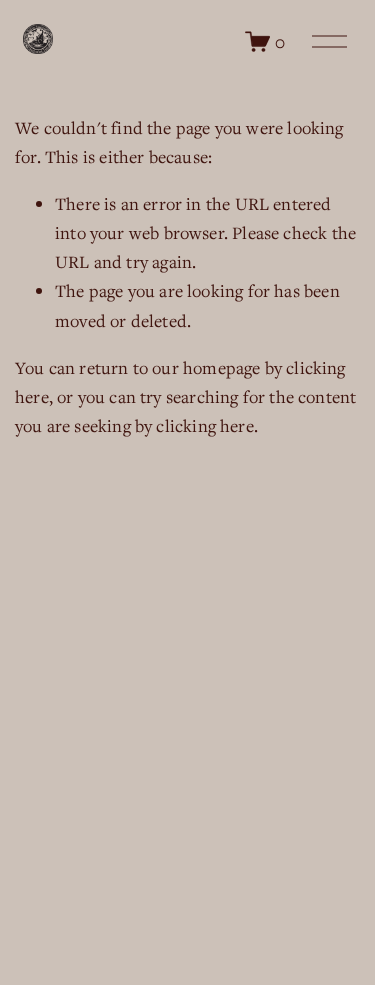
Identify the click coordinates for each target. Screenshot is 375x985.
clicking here (204, 425)
